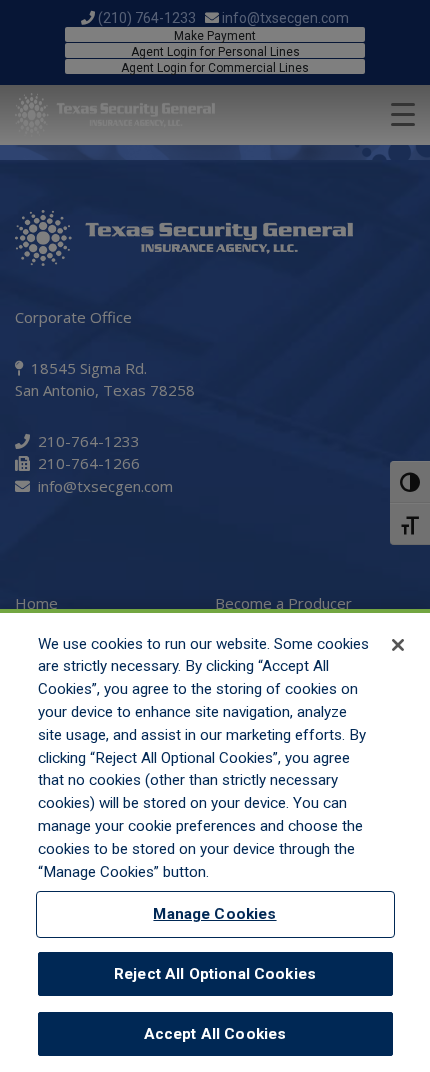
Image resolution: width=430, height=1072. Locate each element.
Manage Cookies (214, 914)
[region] (215, 840)
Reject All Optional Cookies (215, 974)
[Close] (398, 645)
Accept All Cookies (215, 1034)
